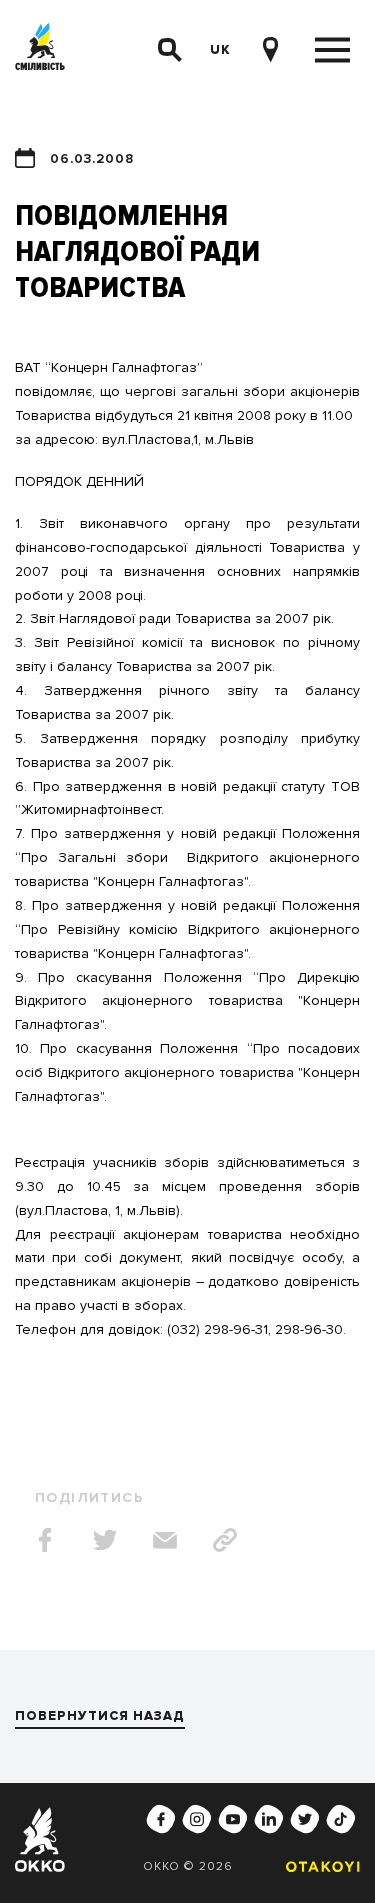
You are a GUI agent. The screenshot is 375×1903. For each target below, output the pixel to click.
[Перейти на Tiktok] (341, 1819)
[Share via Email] (165, 1540)
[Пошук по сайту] (170, 50)
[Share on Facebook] (45, 1540)
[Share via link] (225, 1540)
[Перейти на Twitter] (305, 1819)
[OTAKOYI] (318, 1866)
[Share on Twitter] (105, 1540)
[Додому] (40, 50)
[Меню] (332, 50)
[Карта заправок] (270, 50)
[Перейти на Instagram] (197, 1819)
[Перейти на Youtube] (233, 1819)
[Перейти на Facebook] (161, 1819)
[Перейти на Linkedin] (269, 1819)
